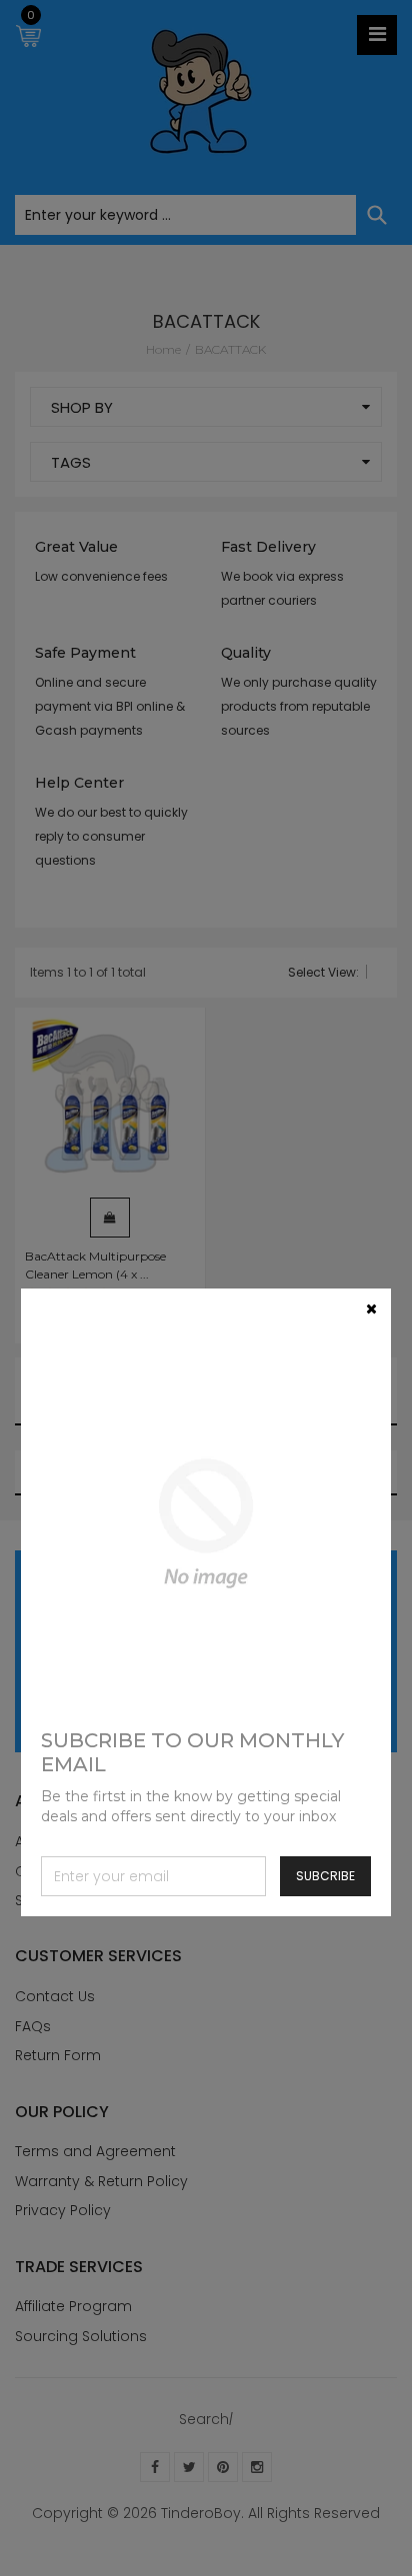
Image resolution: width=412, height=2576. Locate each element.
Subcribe (325, 1876)
